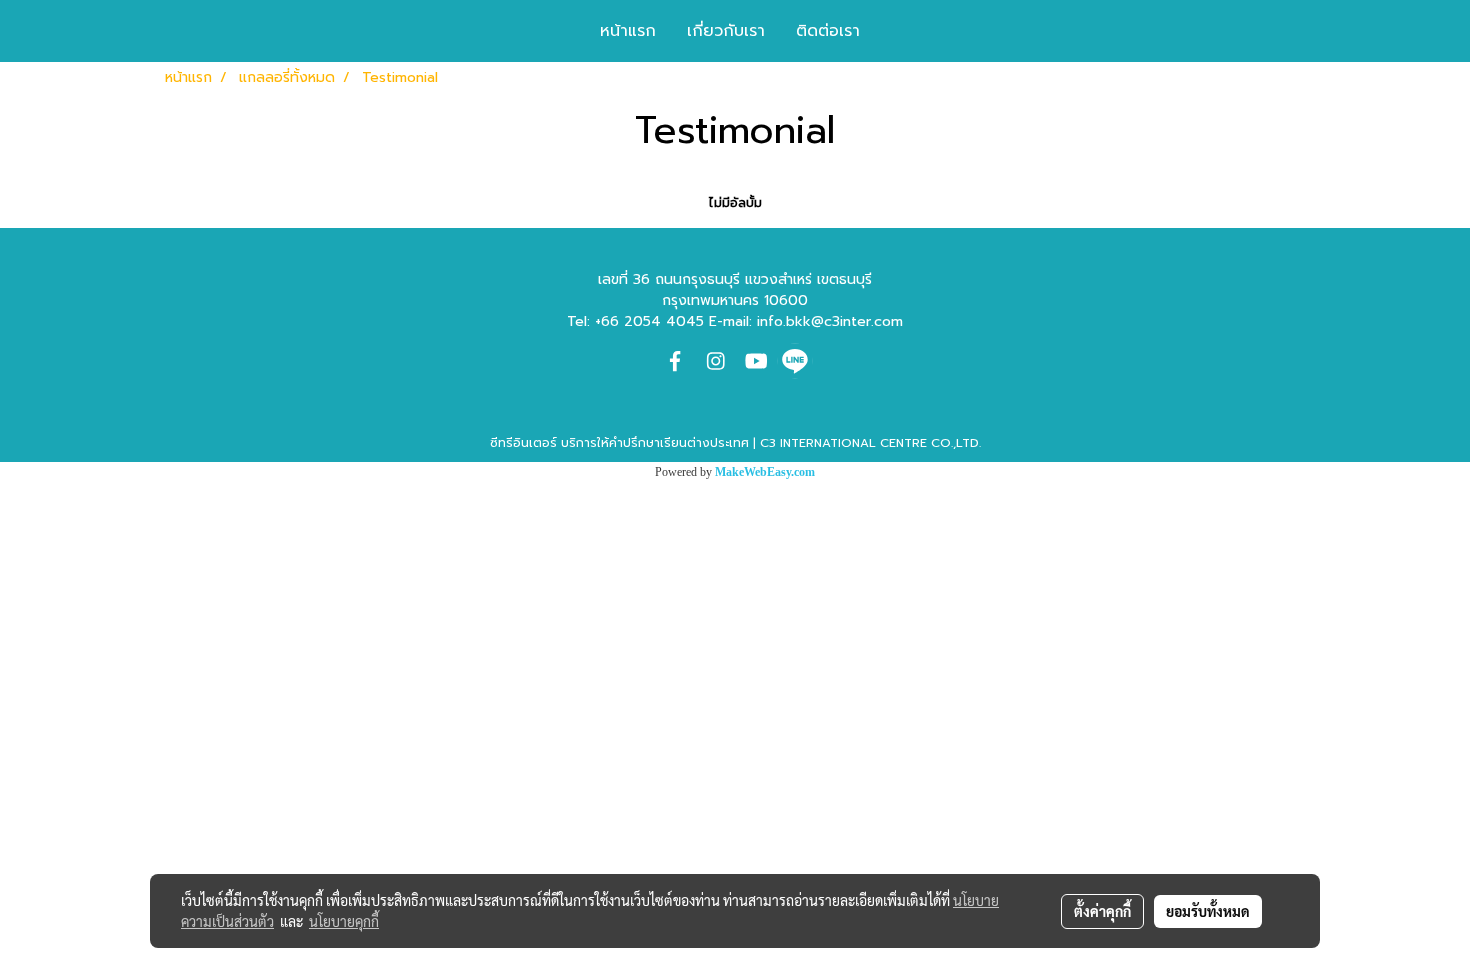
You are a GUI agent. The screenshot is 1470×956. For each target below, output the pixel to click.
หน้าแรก (628, 31)
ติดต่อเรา (828, 31)
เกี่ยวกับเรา (726, 31)
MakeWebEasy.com (765, 472)
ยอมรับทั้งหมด (1208, 911)
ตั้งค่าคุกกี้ (1102, 911)
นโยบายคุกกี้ (344, 921)
